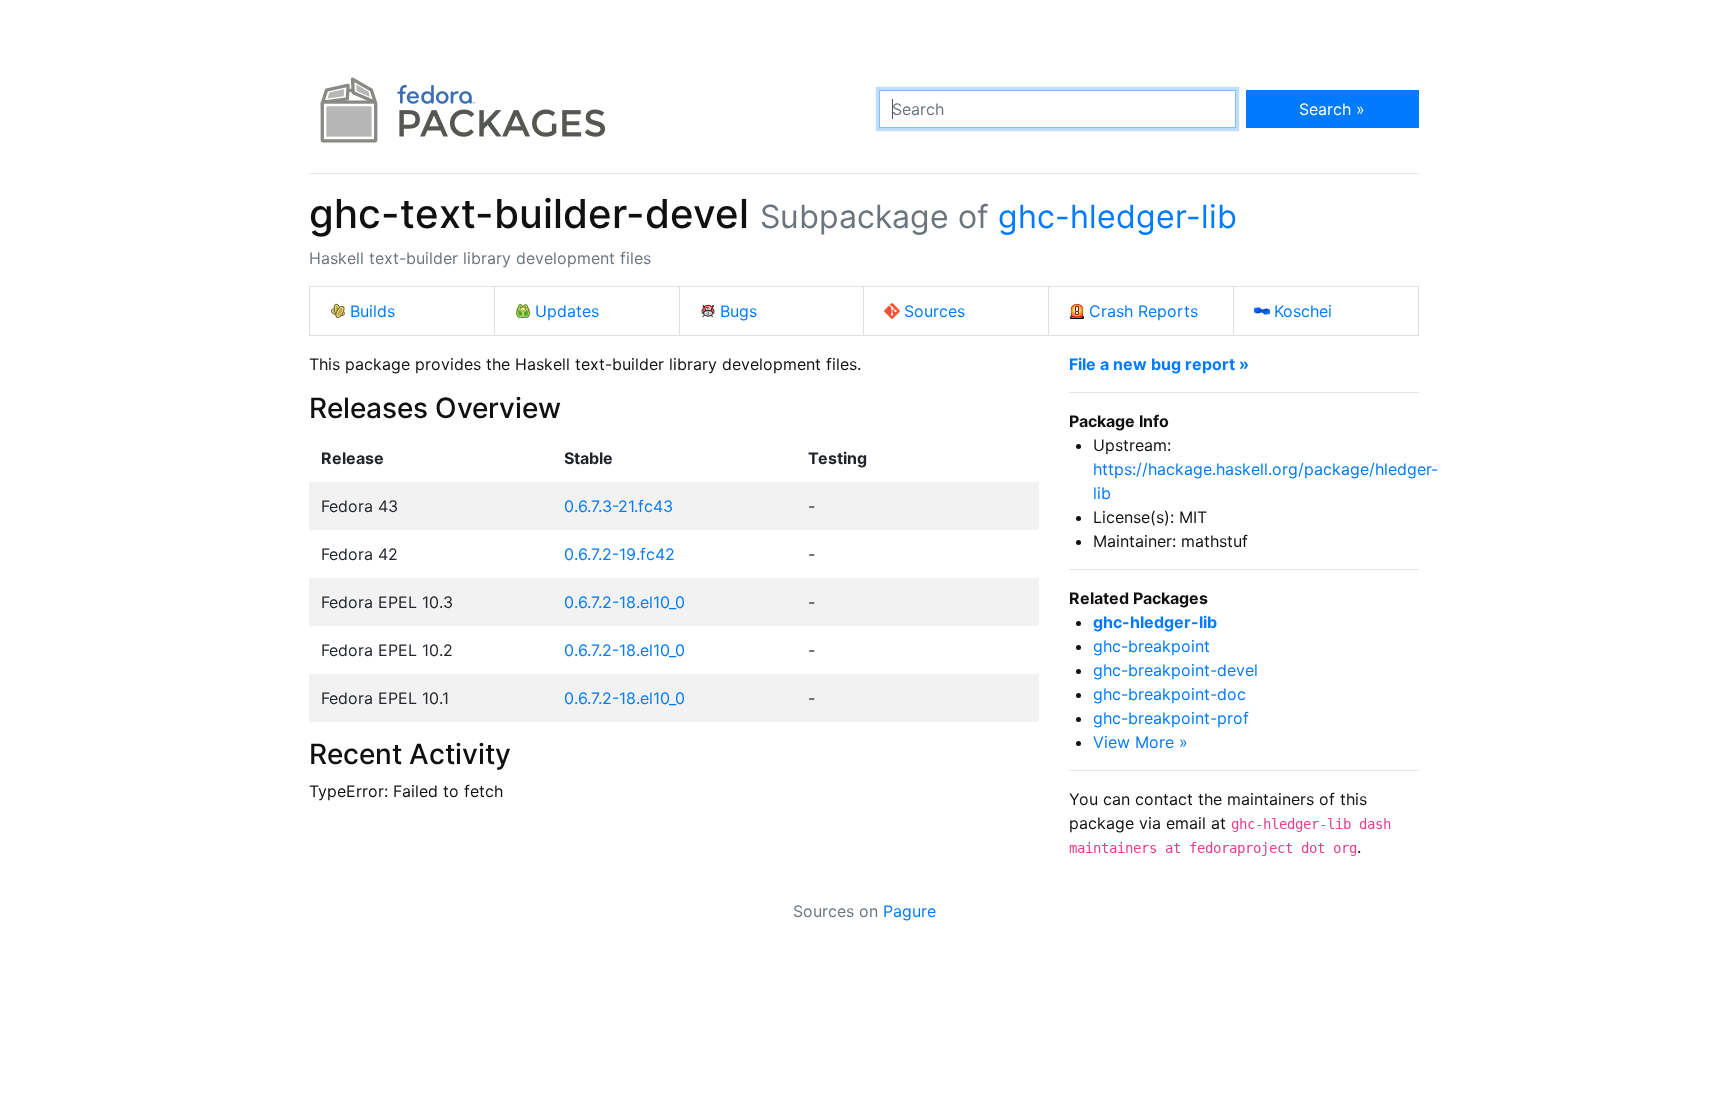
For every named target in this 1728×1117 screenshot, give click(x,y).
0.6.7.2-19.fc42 (619, 554)
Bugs (738, 311)
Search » (1332, 109)
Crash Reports (1143, 311)
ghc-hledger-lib (1117, 216)
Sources (934, 311)
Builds (372, 311)
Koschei (1303, 311)
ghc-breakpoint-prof (1171, 718)
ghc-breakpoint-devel (1175, 670)
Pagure (909, 911)
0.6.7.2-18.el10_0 (624, 602)
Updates (567, 311)
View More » (1140, 742)
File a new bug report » (1159, 364)
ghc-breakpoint (1151, 646)
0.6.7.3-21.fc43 (618, 506)
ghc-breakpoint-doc (1169, 694)
